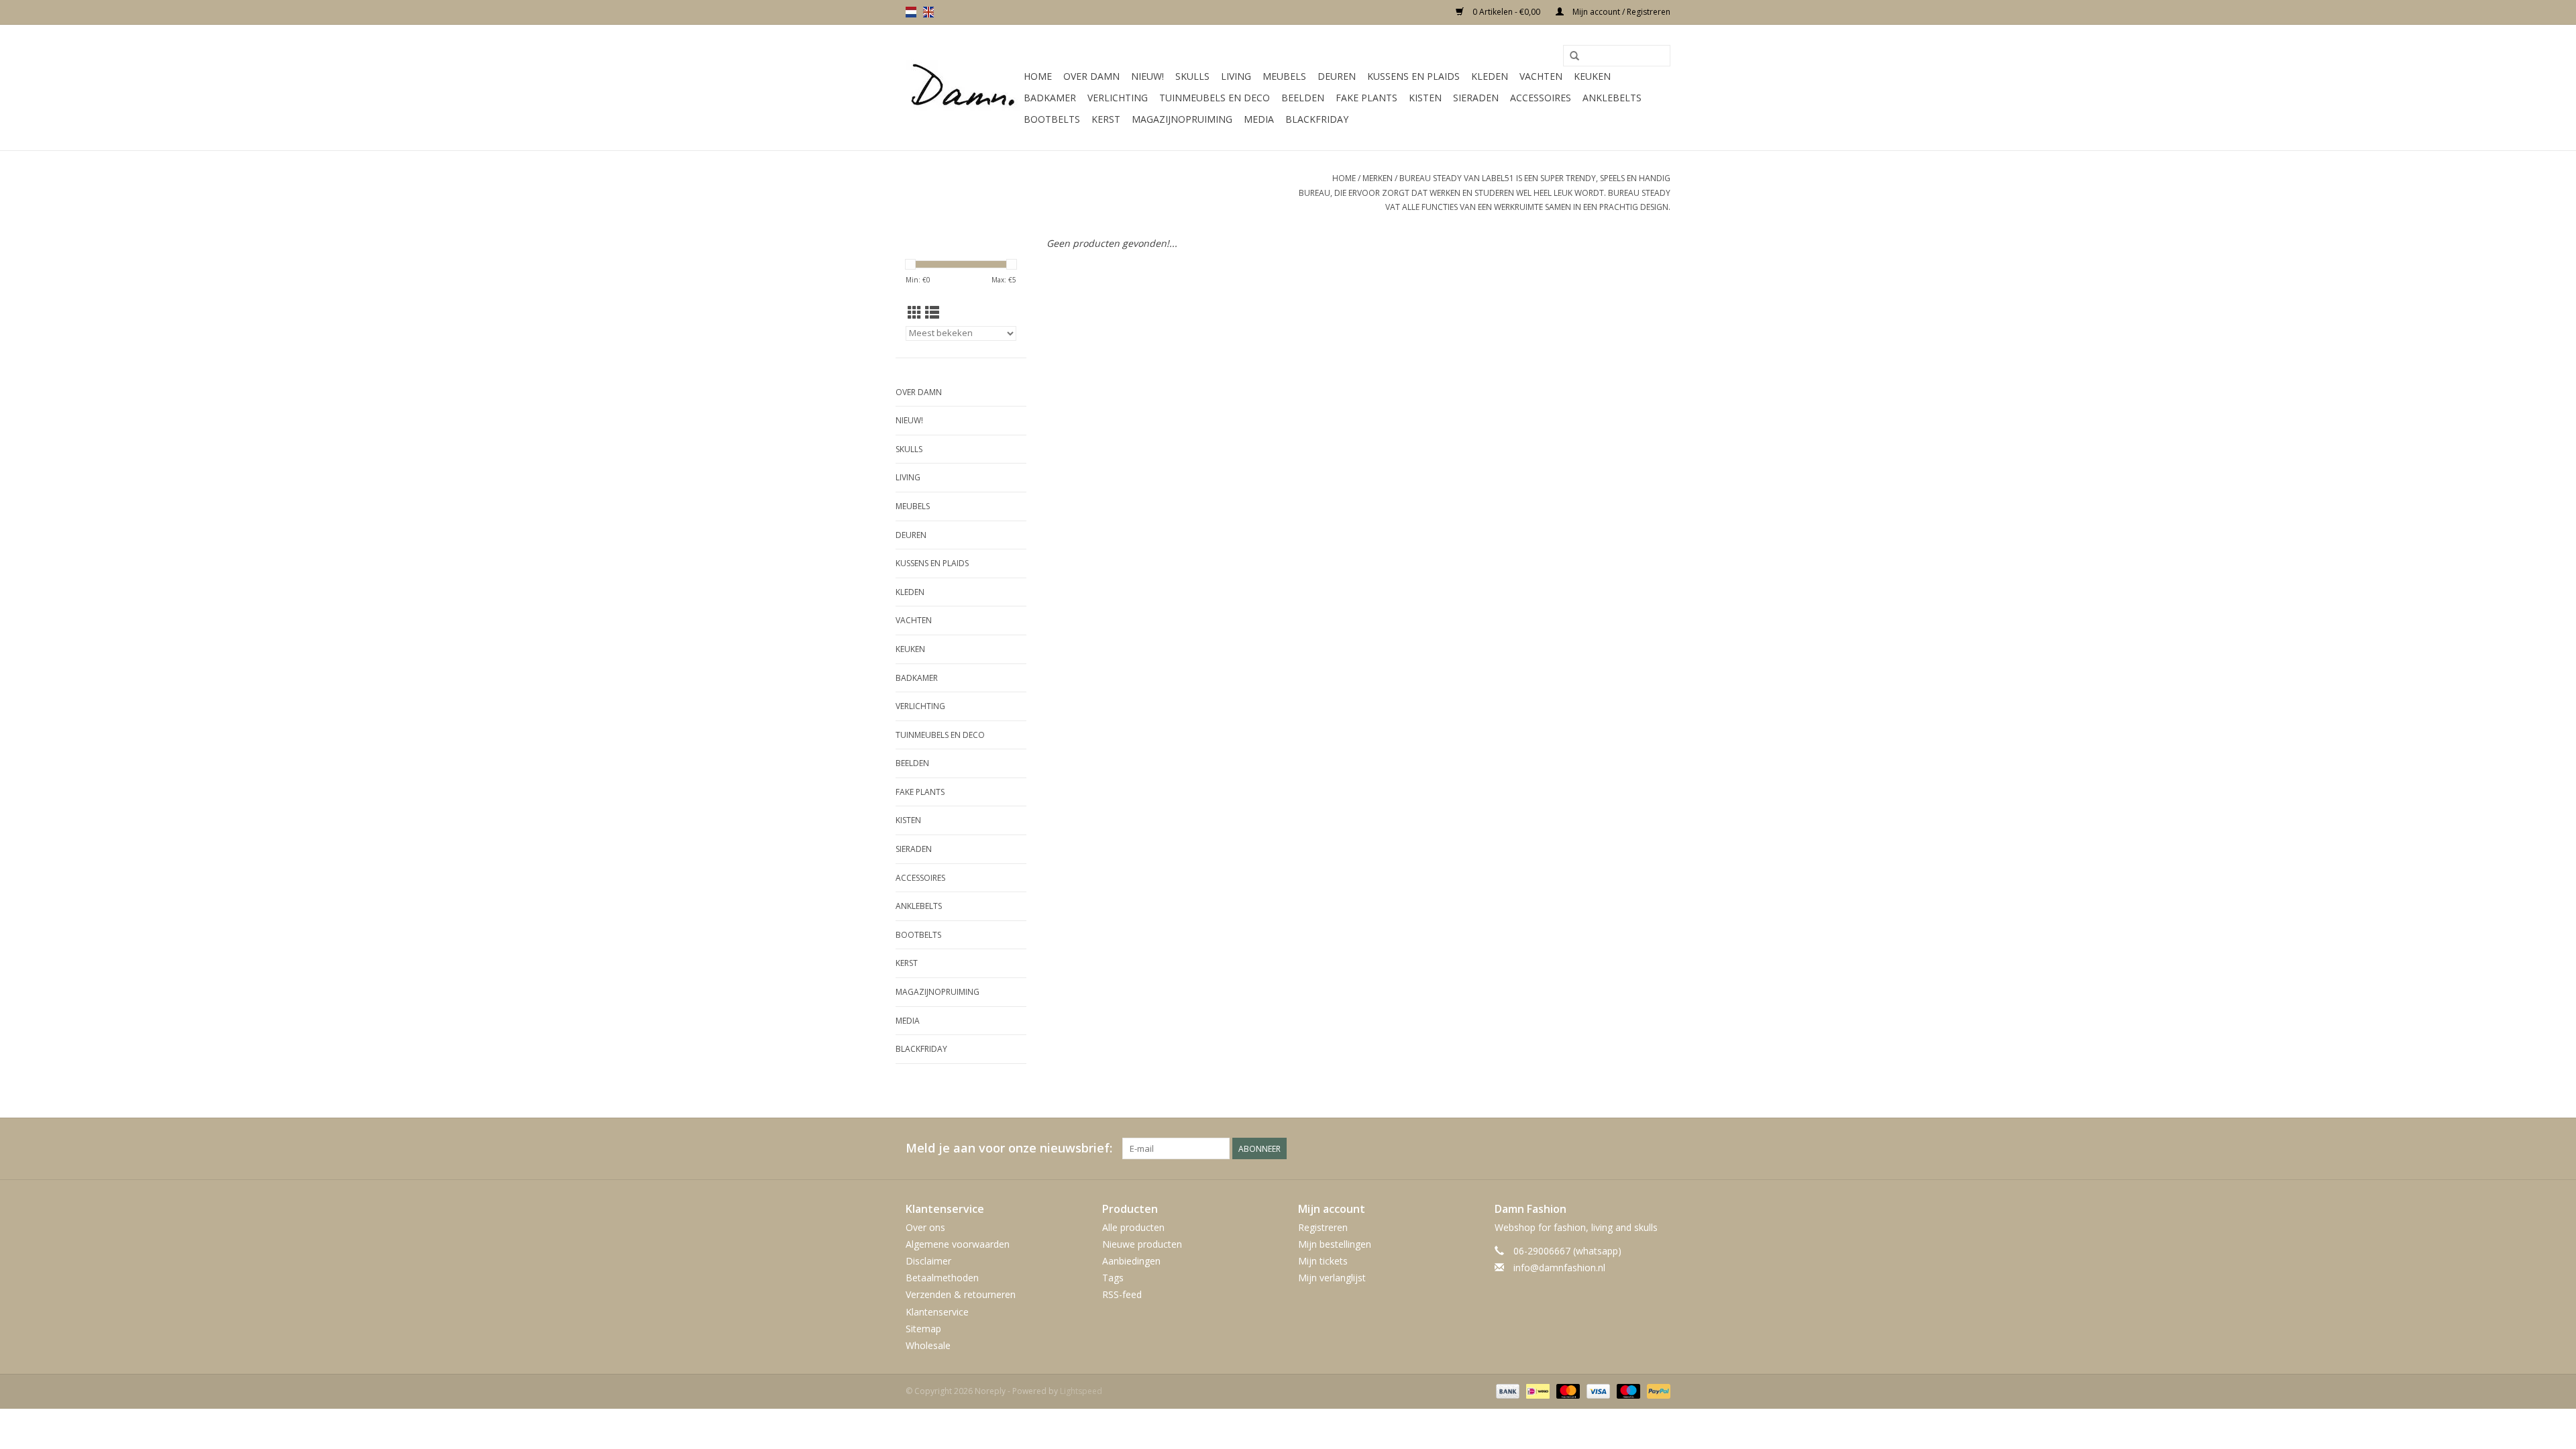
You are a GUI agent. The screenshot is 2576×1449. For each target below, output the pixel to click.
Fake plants (1366, 98)
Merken (1378, 178)
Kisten (1425, 98)
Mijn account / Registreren (1620, 12)
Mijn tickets (1323, 1261)
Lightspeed (1081, 1391)
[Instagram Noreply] (1660, 1148)
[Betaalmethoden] (1506, 1390)
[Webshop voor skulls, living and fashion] (963, 88)
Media (1259, 119)
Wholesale (928, 1345)
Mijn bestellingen (1335, 1244)
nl (911, 12)
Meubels (1284, 76)
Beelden (1303, 98)
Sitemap (923, 1329)
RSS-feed (1122, 1294)
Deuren (1337, 76)
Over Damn (1091, 76)
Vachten (1541, 76)
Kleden (1490, 76)
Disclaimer (928, 1261)
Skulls (1192, 76)
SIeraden (1476, 98)
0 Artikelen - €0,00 (1506, 12)
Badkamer (1050, 98)
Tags (1113, 1278)
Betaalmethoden (942, 1278)
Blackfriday (1317, 119)
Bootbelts (1052, 119)
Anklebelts (1612, 98)
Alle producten (1133, 1227)
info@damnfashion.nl (1559, 1268)
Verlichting (1118, 98)
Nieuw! (1147, 76)
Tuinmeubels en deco (1215, 98)
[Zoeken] (1574, 56)
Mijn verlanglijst (1332, 1278)
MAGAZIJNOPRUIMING (1182, 119)
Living (1236, 76)
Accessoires (1541, 98)
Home (1038, 76)
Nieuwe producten (1142, 1244)
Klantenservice (937, 1312)
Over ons (925, 1227)
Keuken (1592, 76)
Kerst (1106, 119)
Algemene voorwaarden (958, 1244)
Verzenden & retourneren (961, 1294)
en (928, 12)
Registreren (1323, 1227)
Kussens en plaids (1413, 76)
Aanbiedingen (1131, 1261)
